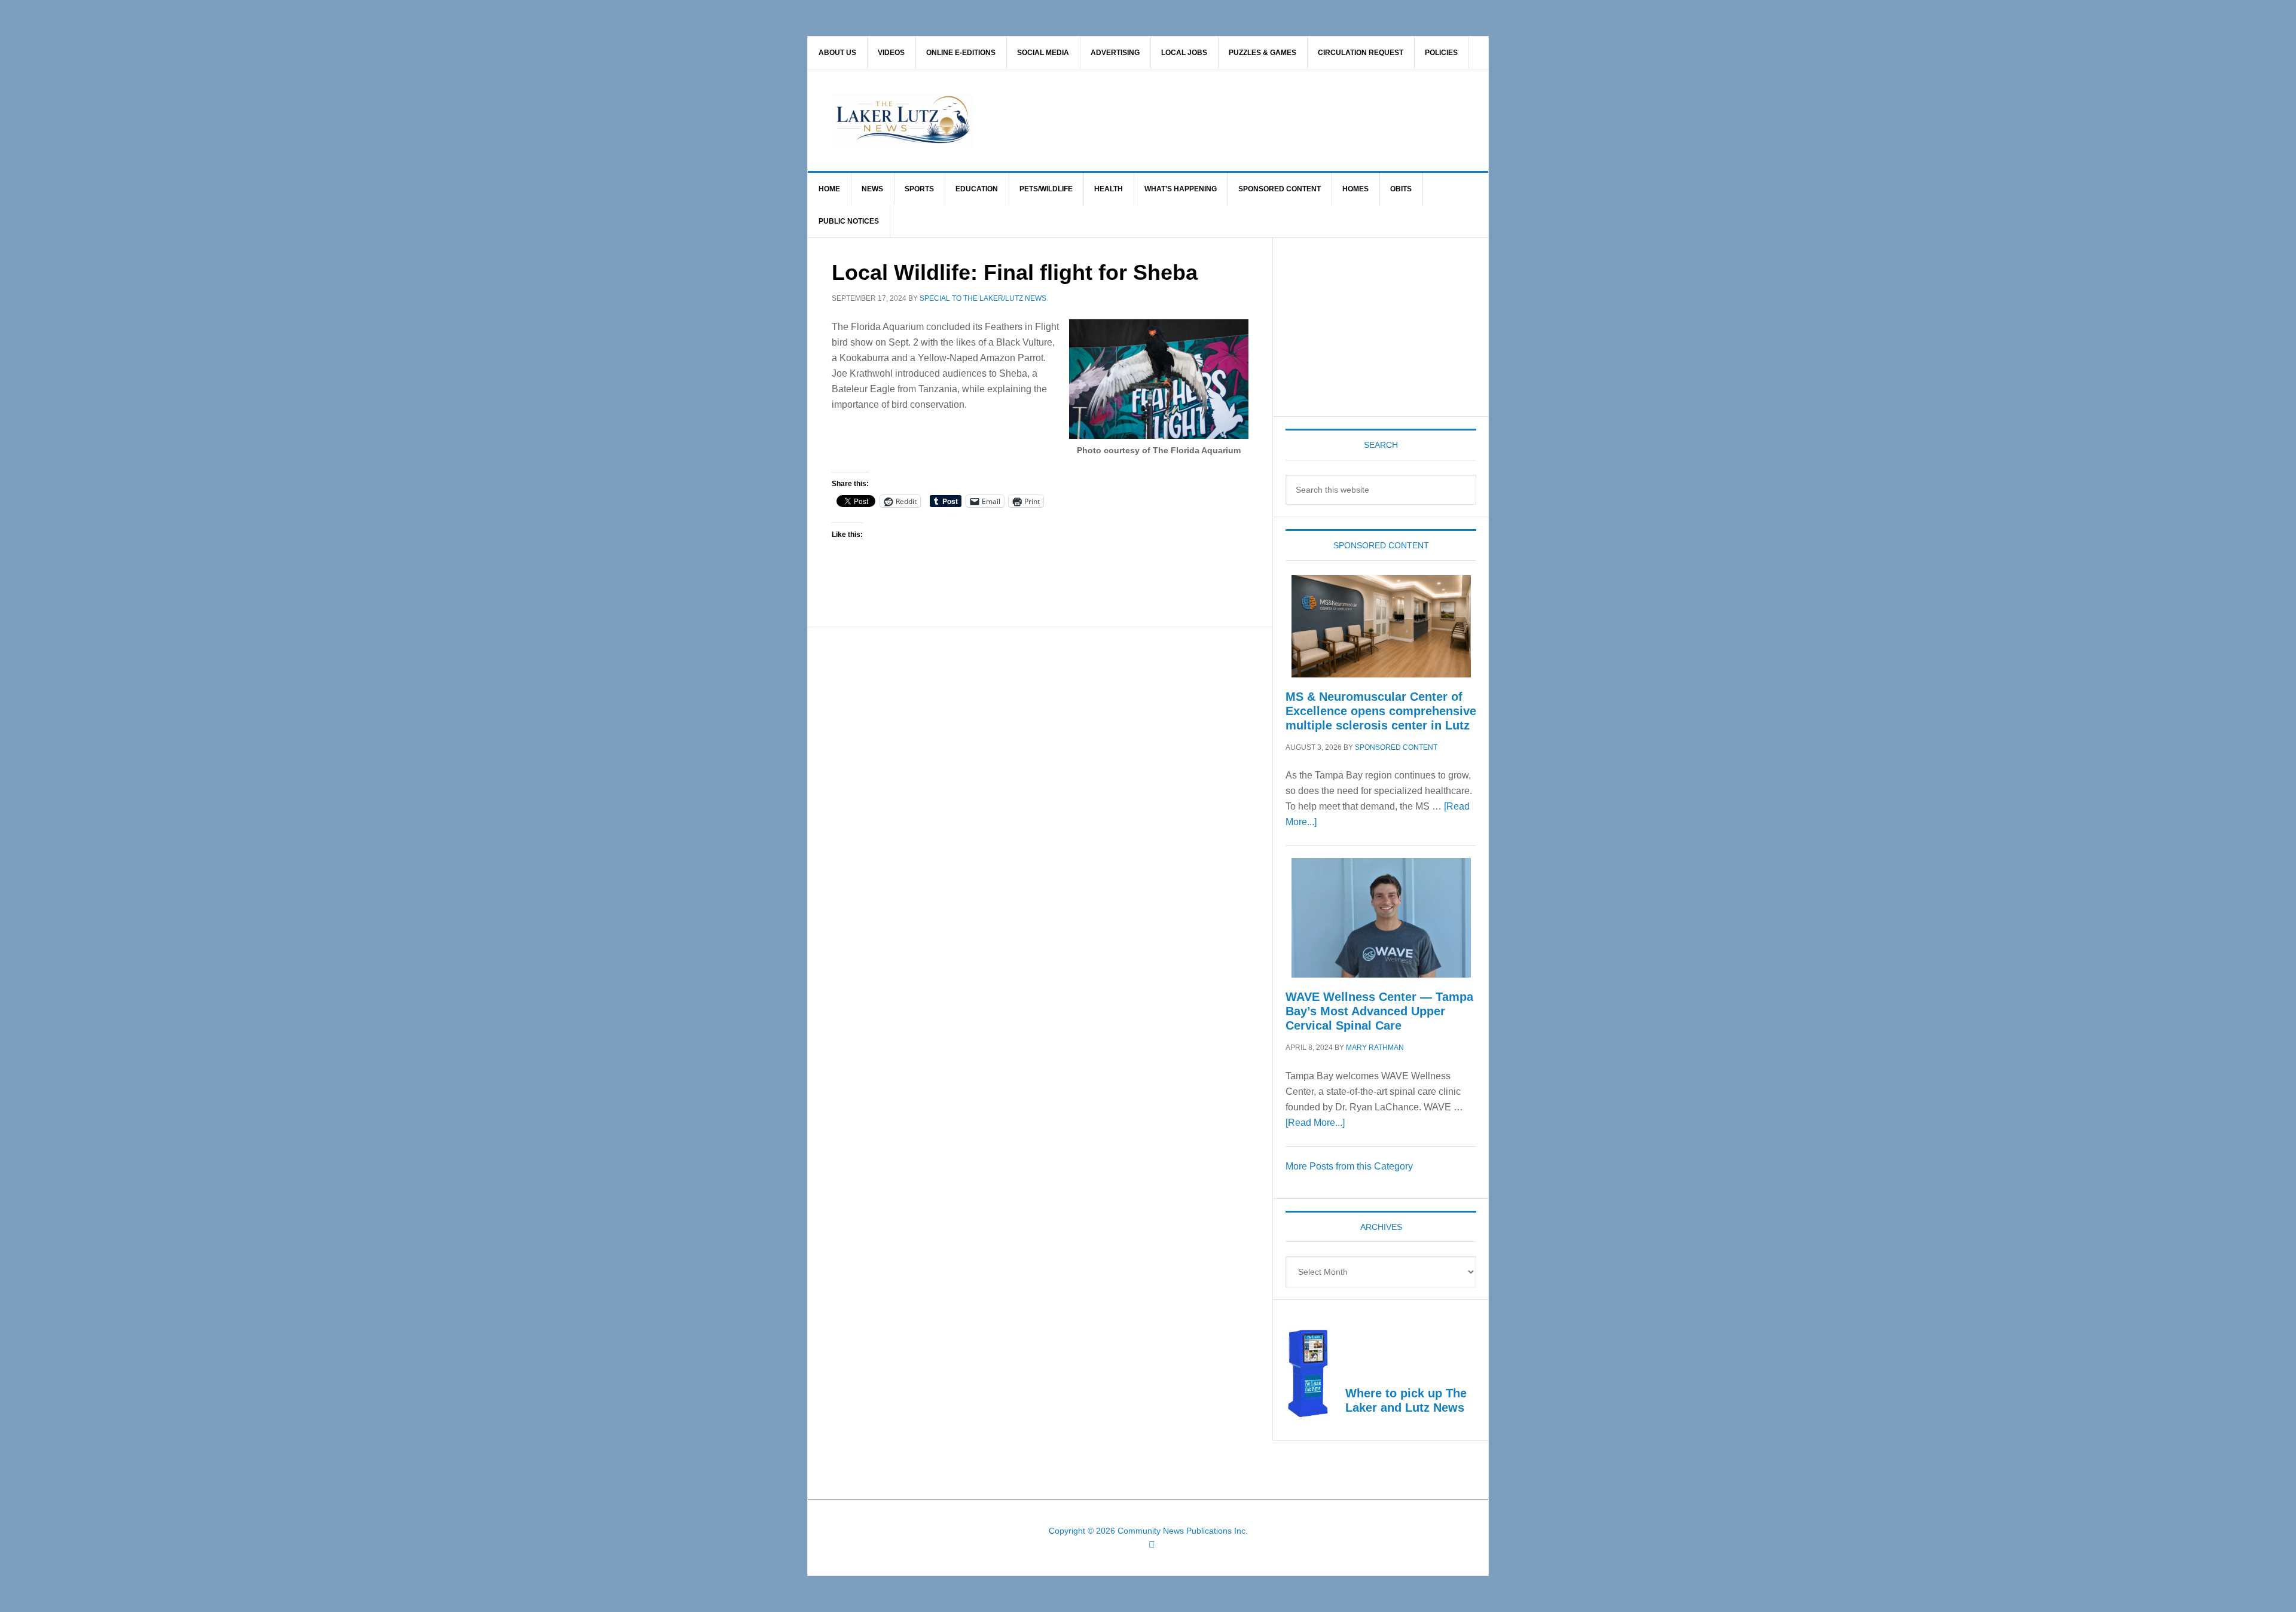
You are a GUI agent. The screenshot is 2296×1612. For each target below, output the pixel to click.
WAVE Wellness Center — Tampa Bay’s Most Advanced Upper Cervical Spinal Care (1379, 1011)
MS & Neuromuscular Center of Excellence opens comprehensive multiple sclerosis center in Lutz (1381, 711)
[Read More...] (1315, 1123)
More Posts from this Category (1349, 1166)
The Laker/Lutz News (1178, 120)
